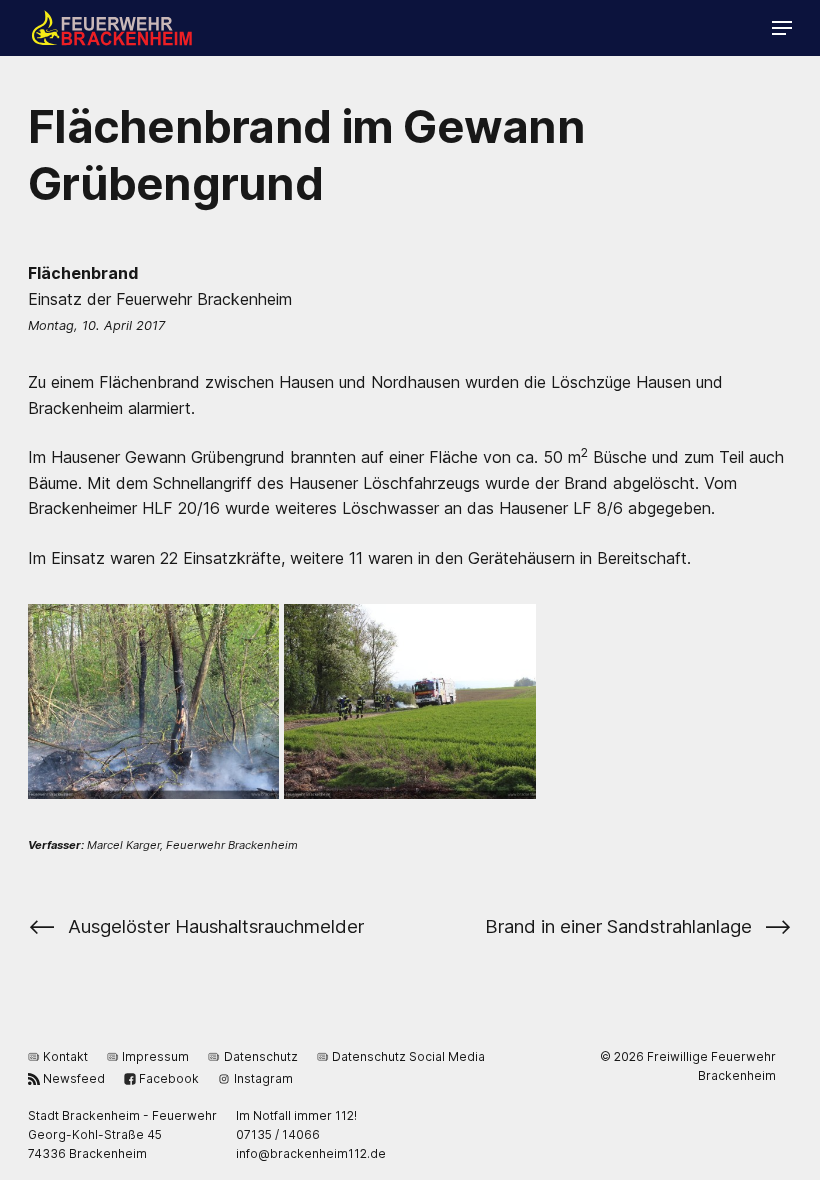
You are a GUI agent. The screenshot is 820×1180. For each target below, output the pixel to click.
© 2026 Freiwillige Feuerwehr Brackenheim (688, 1066)
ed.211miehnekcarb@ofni (311, 1153)
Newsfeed (74, 1078)
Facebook (169, 1078)
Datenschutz (260, 1056)
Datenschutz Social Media (408, 1056)
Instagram (263, 1078)
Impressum (155, 1056)
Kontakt (65, 1056)
